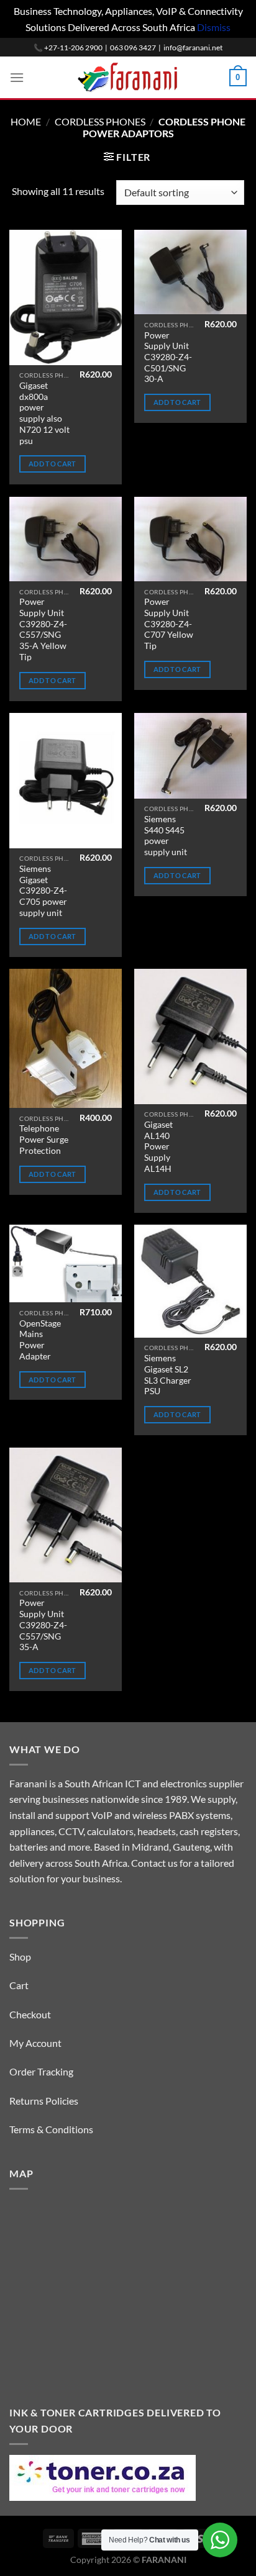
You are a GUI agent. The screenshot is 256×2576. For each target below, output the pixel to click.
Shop (20, 1957)
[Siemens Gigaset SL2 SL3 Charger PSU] (190, 1281)
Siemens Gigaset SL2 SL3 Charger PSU (168, 1375)
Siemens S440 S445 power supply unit (166, 836)
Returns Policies (44, 2101)
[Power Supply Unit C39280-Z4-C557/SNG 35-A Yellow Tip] (66, 539)
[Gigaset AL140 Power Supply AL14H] (190, 1036)
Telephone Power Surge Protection (44, 1139)
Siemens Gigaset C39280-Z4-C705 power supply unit (43, 891)
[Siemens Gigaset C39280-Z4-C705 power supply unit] (66, 780)
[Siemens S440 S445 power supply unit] (190, 755)
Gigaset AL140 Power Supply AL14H (158, 1147)
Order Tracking (41, 2071)
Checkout (30, 2014)
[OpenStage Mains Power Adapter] (66, 1263)
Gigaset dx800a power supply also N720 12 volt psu (44, 413)
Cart (19, 1985)
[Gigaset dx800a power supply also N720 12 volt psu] (66, 297)
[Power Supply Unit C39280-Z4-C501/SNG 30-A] (190, 272)
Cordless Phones (100, 121)
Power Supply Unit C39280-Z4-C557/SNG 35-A (43, 1625)
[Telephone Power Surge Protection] (66, 1038)
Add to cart (53, 464)
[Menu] (17, 77)
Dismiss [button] (214, 27)
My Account (35, 2043)
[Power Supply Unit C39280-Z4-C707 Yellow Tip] (190, 539)
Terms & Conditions (51, 2129)
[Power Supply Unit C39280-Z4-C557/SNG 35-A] (66, 1515)
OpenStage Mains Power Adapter (40, 1340)
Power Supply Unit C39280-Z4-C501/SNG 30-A (168, 357)
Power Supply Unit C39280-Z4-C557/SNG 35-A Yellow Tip (43, 629)
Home (26, 121)
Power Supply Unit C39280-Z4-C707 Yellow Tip (169, 624)
